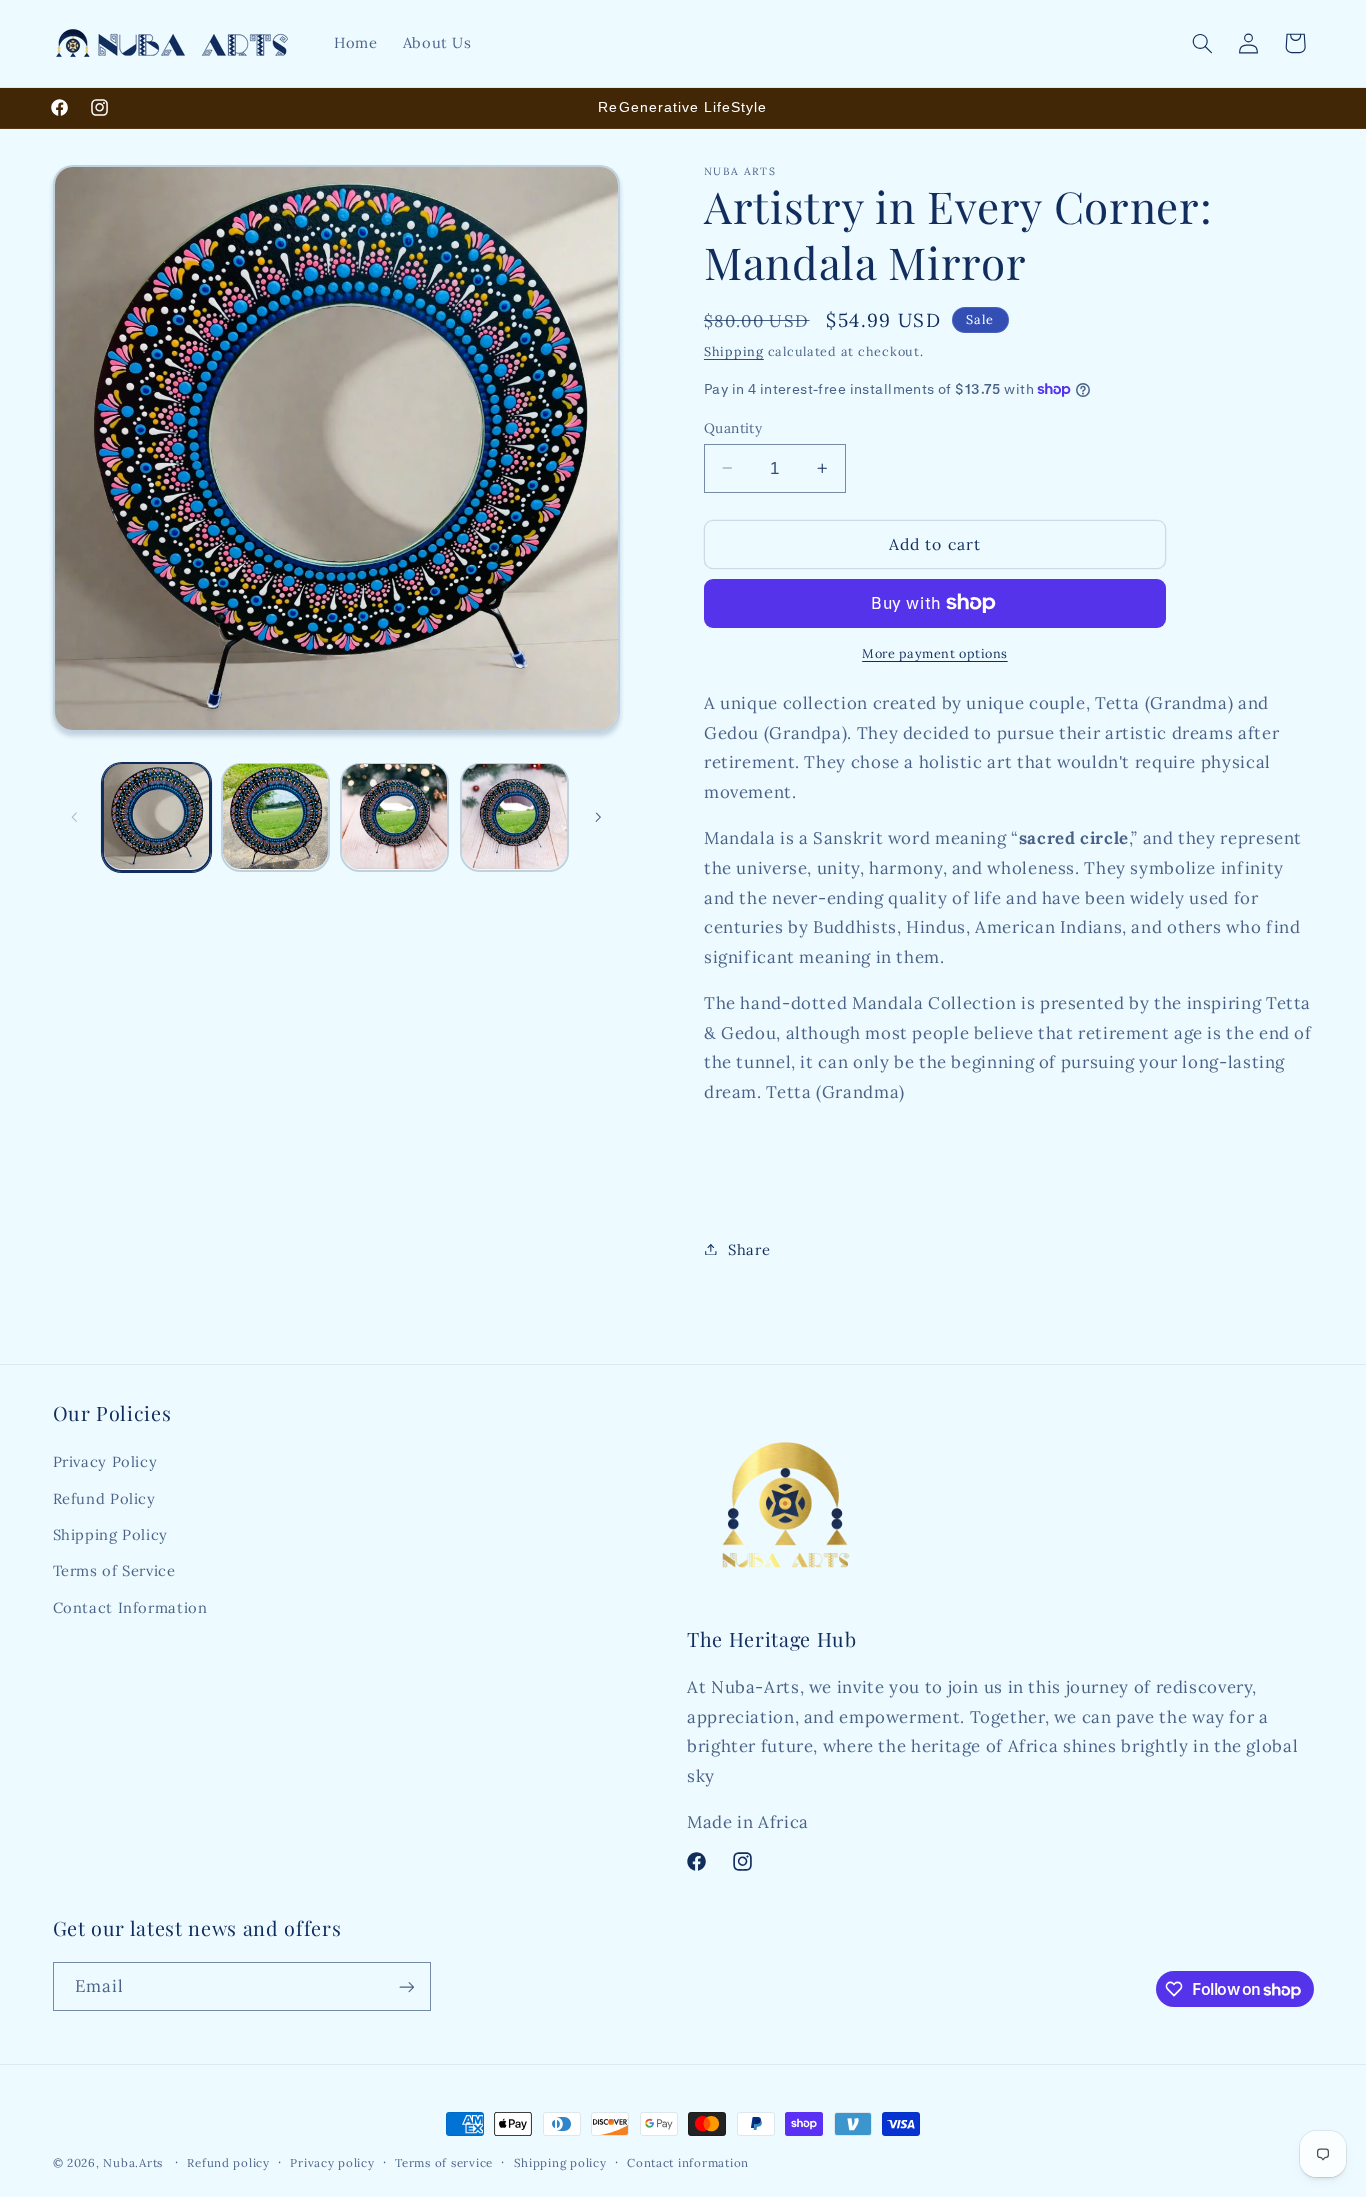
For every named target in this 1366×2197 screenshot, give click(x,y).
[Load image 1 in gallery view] (156, 816)
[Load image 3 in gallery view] (394, 816)
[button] (1202, 43)
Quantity (733, 427)
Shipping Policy (110, 1534)
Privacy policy (332, 2162)
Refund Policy (104, 1498)
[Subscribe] (406, 1986)
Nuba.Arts (133, 2162)
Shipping (734, 350)
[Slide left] (75, 817)
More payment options (935, 653)
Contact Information (130, 1607)
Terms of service (444, 2162)
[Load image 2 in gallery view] (275, 816)
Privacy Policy (105, 1461)
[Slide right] (598, 817)
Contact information (688, 2162)
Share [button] (749, 1248)
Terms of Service (114, 1571)
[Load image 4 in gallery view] (514, 816)
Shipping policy (560, 2162)
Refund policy (228, 2162)
